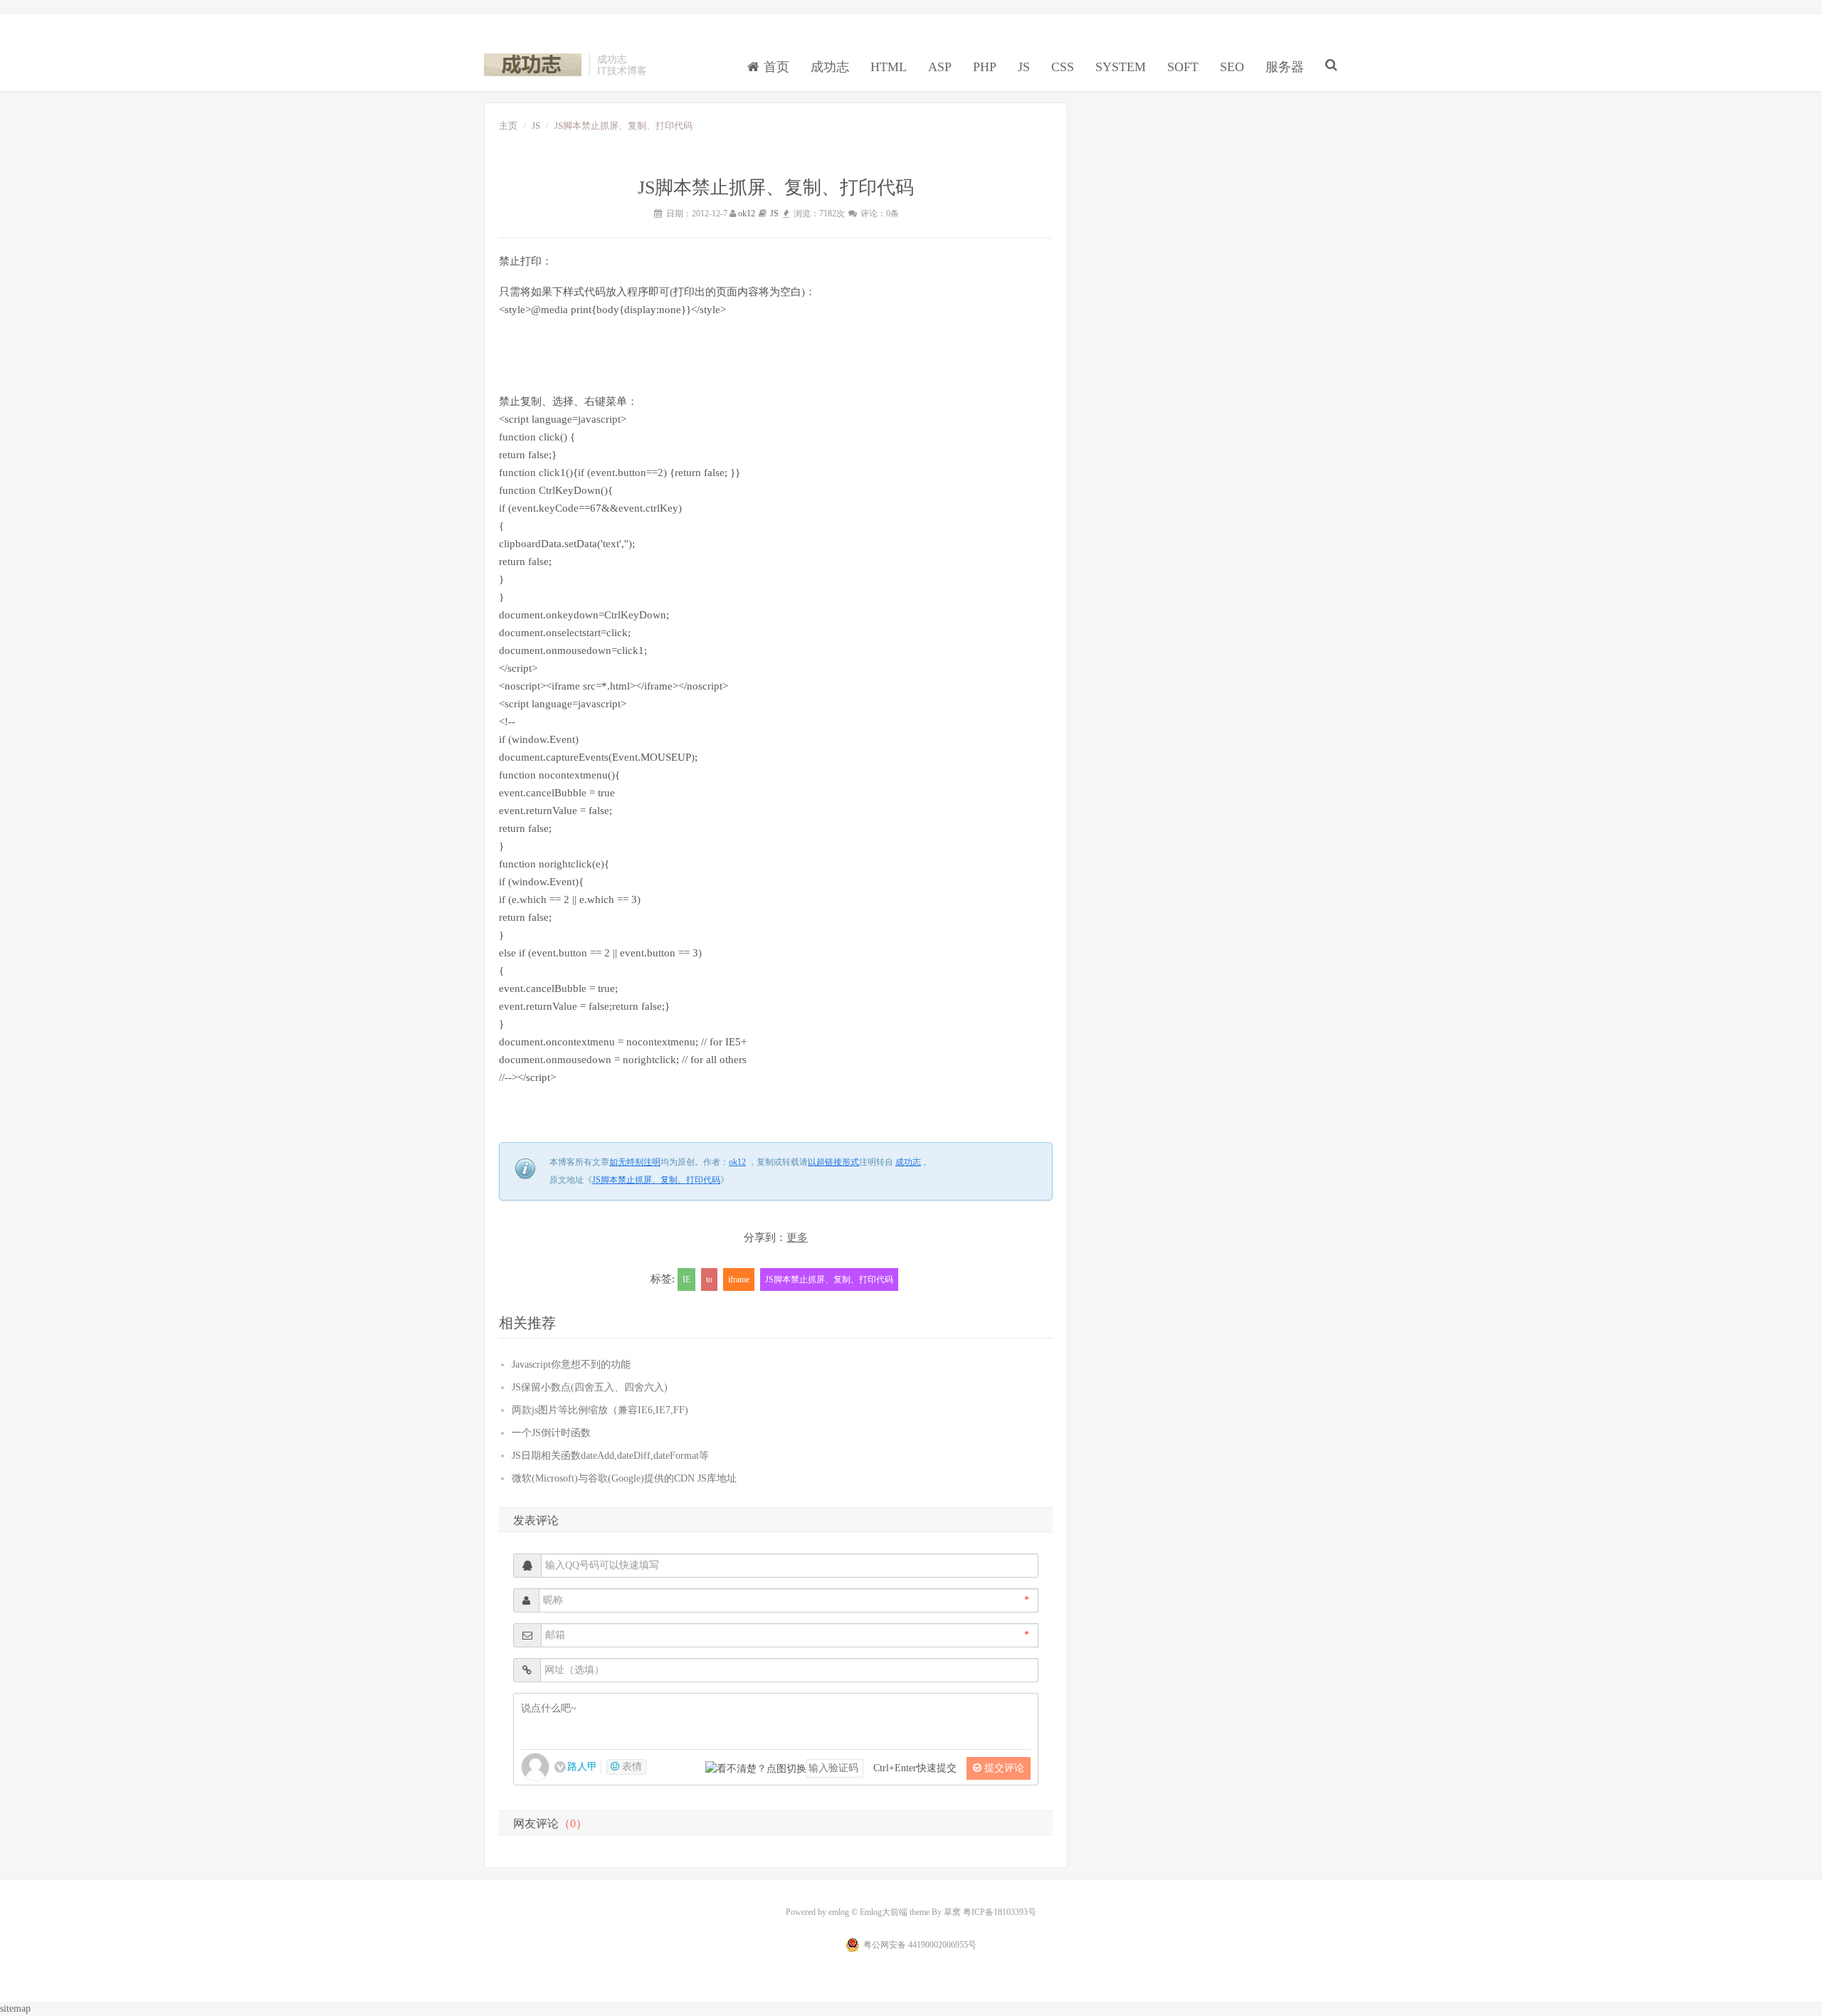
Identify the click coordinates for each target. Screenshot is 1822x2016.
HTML (889, 67)
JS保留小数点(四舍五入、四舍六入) (590, 1387)
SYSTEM (1121, 67)
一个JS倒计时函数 (551, 1433)
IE (686, 1279)
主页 (508, 126)
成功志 (533, 65)
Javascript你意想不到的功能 (571, 1365)
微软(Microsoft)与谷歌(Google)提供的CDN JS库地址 (624, 1478)
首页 (775, 67)
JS (1024, 67)
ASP (940, 67)
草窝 (952, 1912)
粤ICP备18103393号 (1000, 1912)
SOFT (1183, 67)
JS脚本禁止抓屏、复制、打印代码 (656, 1180)
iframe (739, 1279)
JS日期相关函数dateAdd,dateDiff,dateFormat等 (610, 1456)
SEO (1232, 67)
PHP (985, 67)
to (709, 1279)
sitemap (15, 2009)
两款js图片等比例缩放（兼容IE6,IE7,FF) (600, 1410)
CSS (1063, 67)
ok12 (747, 213)
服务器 (1285, 67)
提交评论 (1003, 1768)
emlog (839, 1912)
